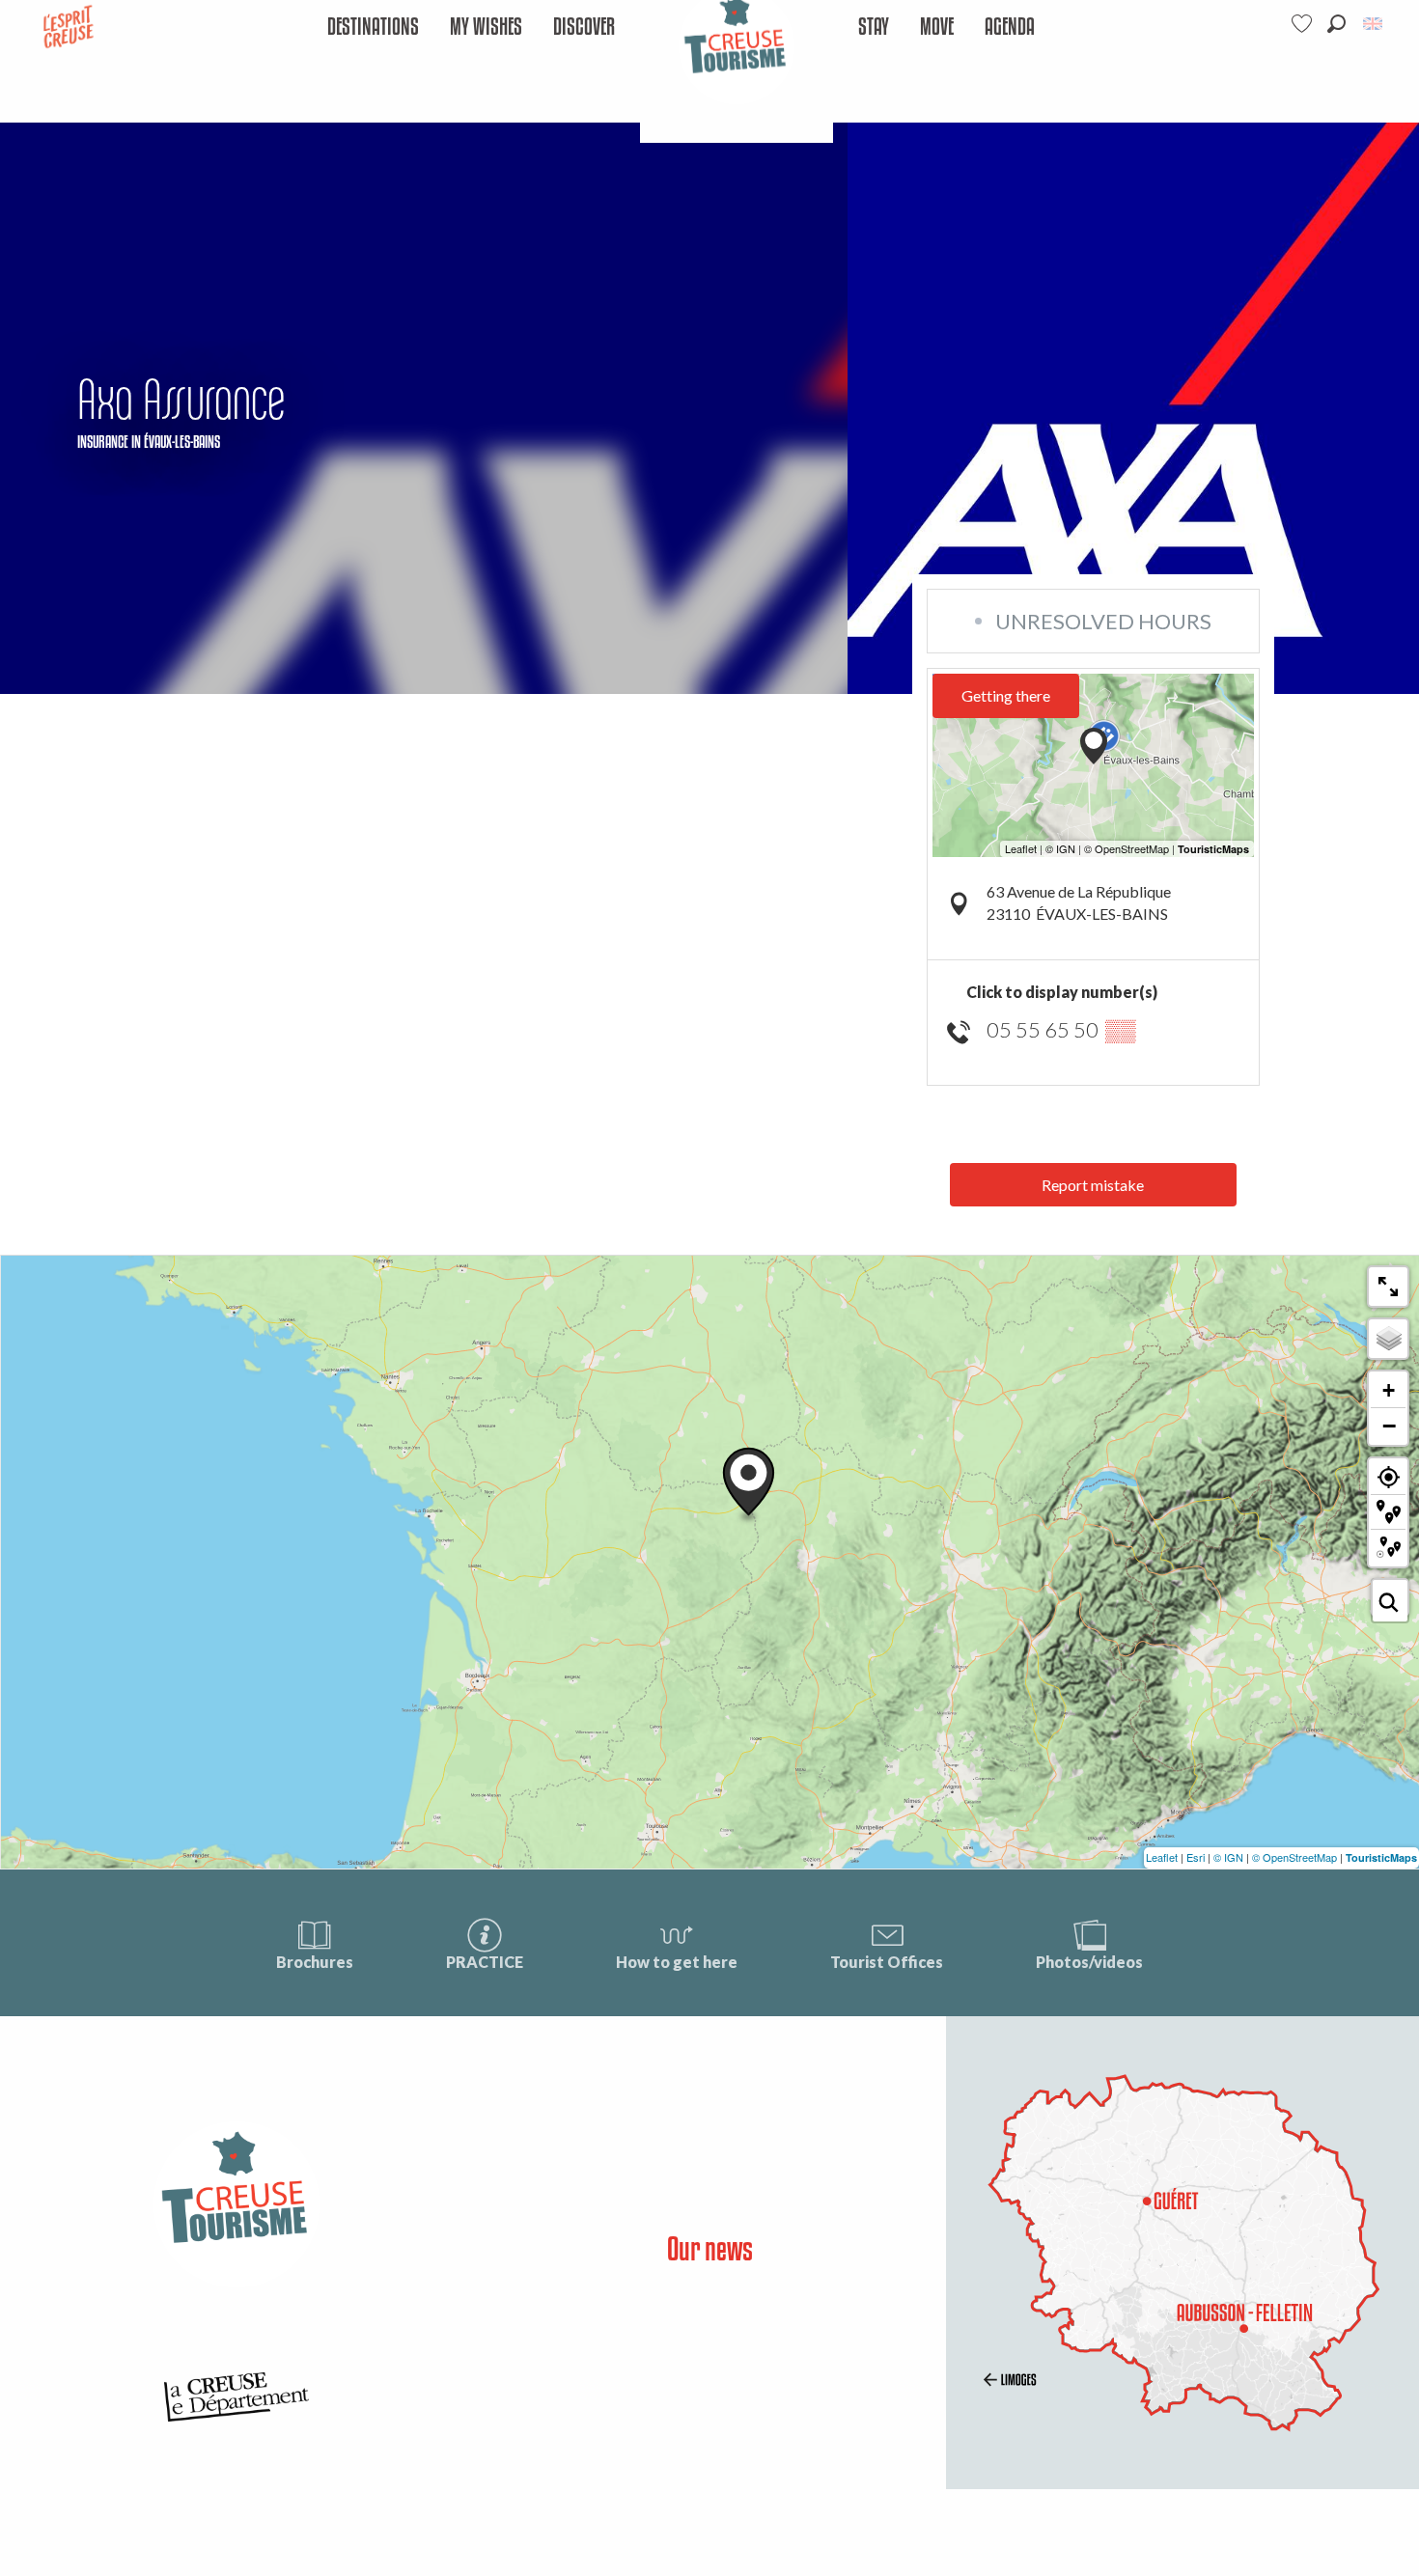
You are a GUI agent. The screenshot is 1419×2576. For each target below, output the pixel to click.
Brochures (315, 1962)
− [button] (1389, 1426)
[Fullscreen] (1388, 1287)
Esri (1196, 1857)
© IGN (1228, 1857)
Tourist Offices (887, 1962)
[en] (1374, 24)
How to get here (677, 1962)
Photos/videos (1089, 1962)
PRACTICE (485, 1962)
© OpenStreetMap (1294, 1857)
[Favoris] (1304, 24)
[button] (1336, 24)
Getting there (1006, 695)
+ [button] (1389, 1390)
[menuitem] (373, 28)
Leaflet (1162, 1857)
